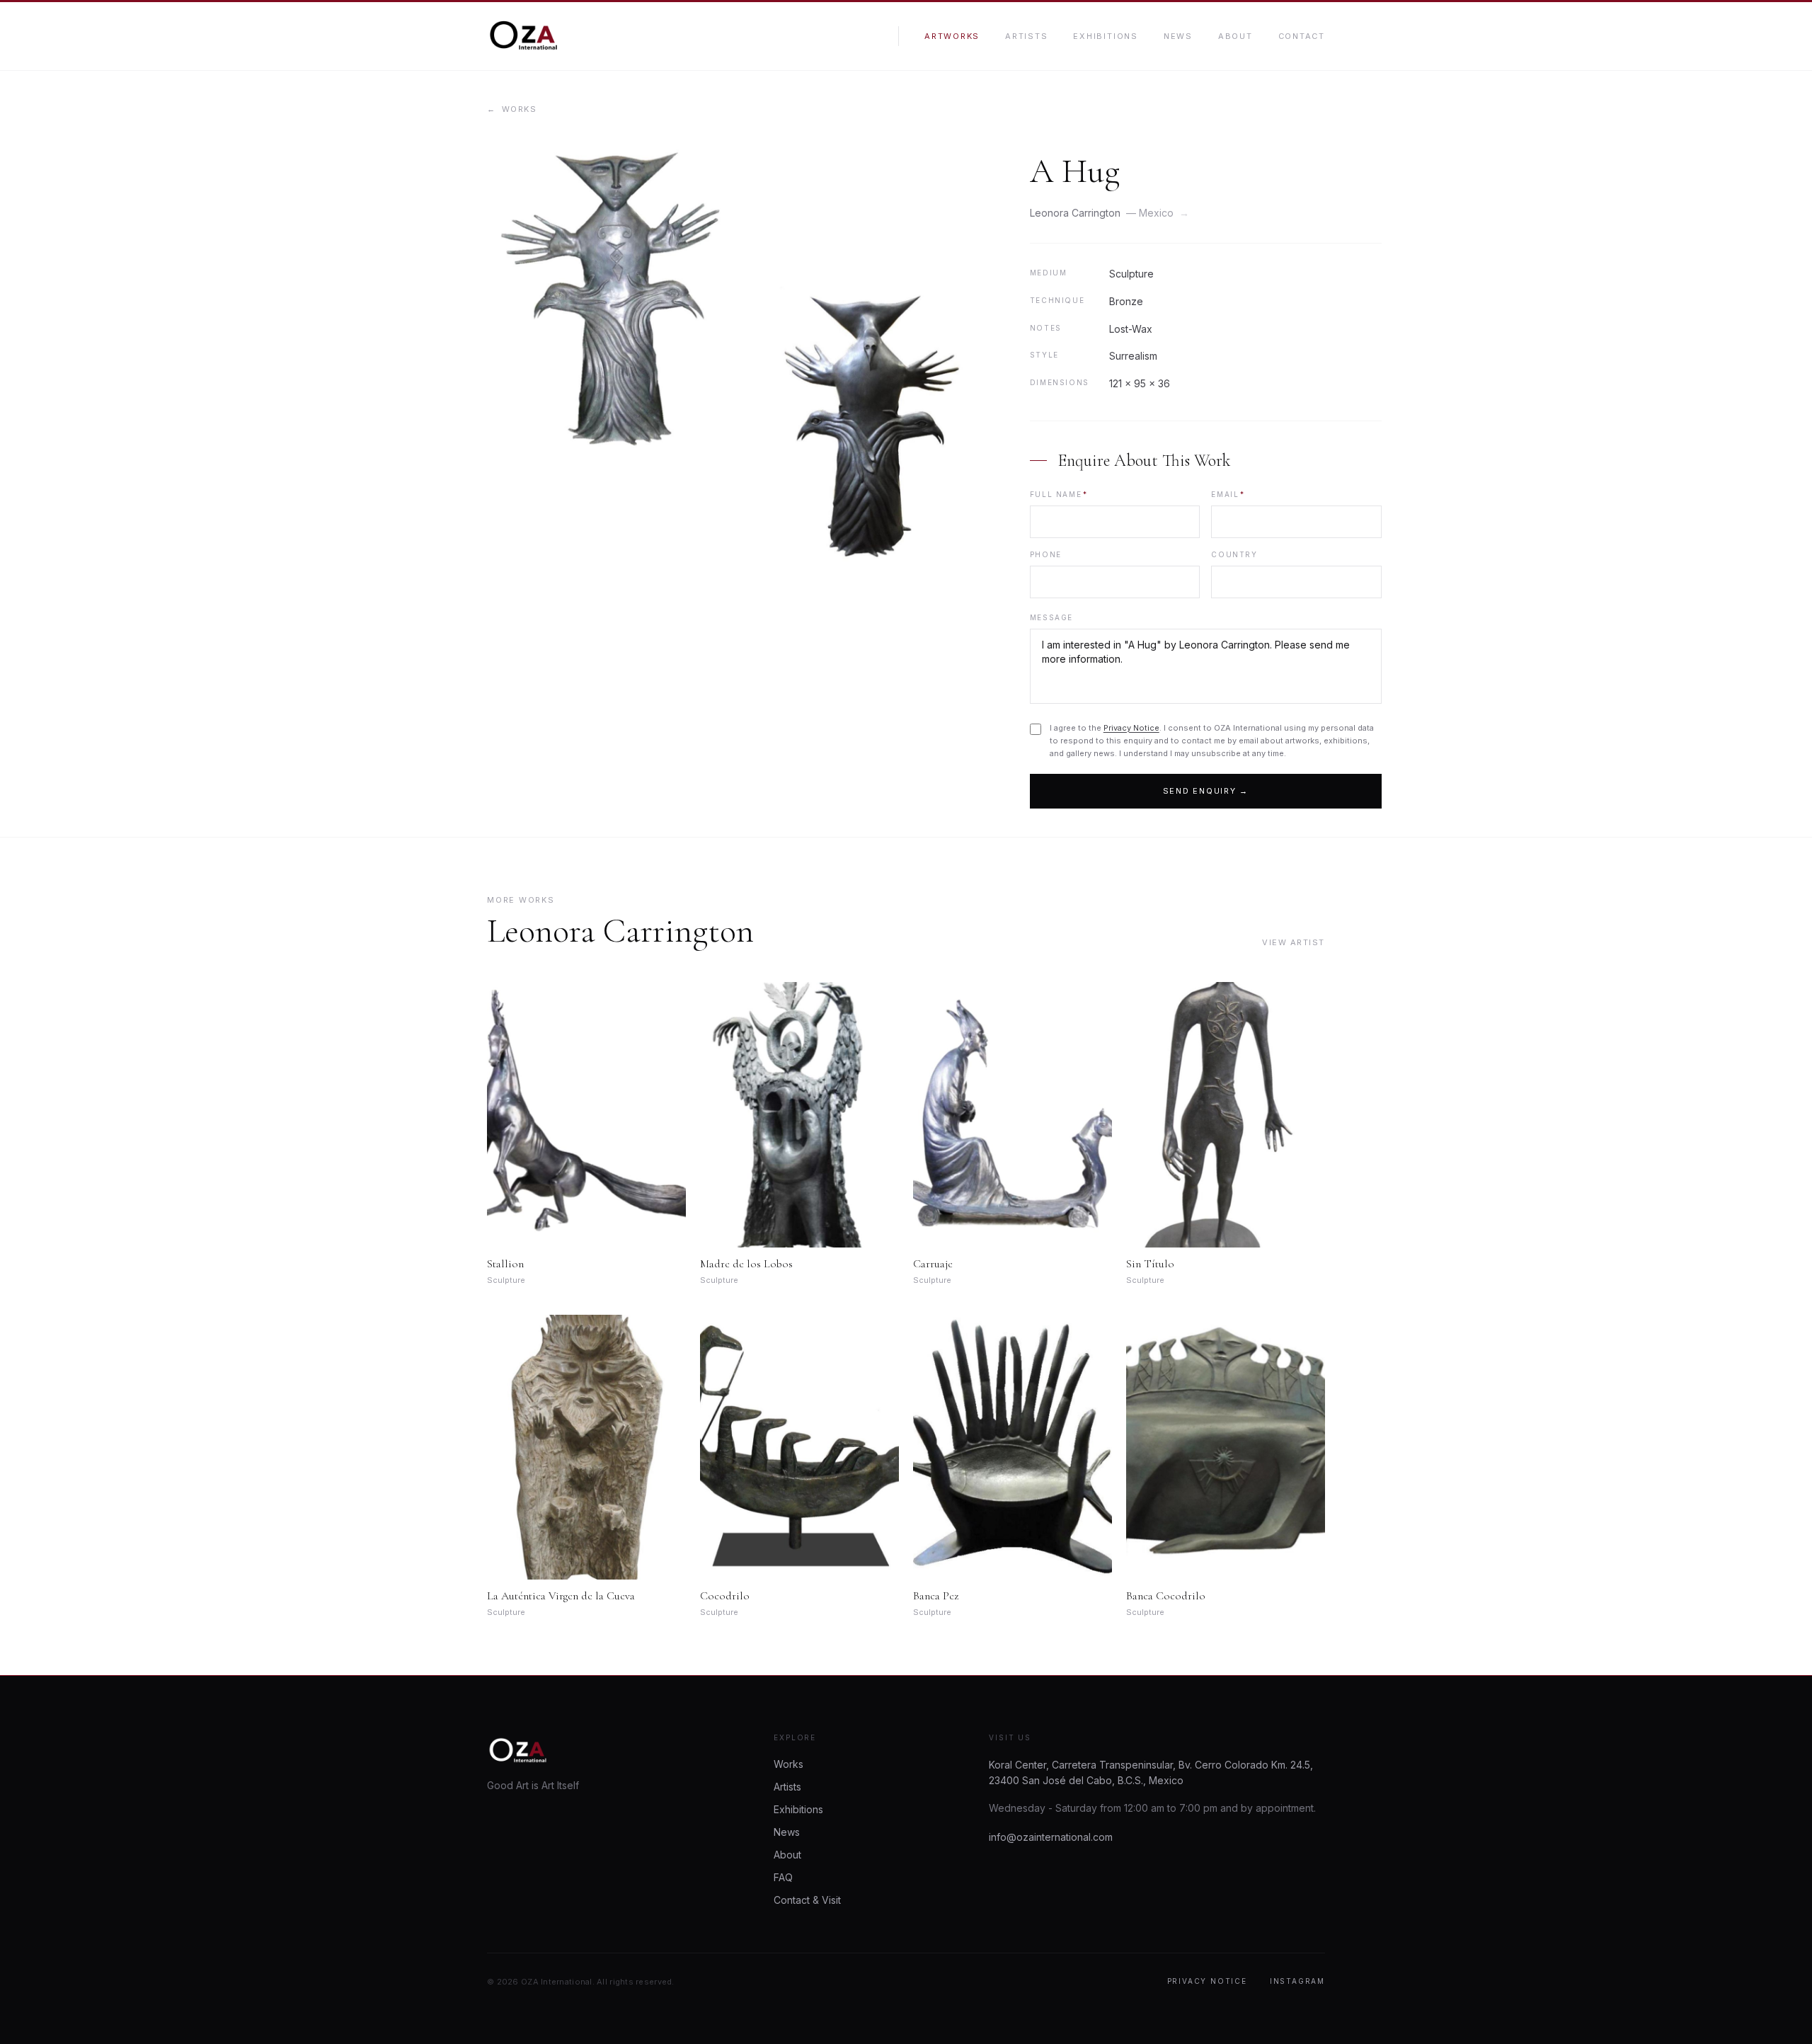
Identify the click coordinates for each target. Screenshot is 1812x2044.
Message (1051, 617)
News (1178, 36)
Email (1228, 494)
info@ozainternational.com (1051, 1837)
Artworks (952, 36)
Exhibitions (1105, 36)
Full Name (1059, 494)
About (1235, 36)
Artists (1026, 36)
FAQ (783, 1877)
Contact (1302, 36)
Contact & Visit (807, 1900)
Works (512, 109)
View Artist (1294, 942)
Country (1234, 554)
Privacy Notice (1131, 728)
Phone (1046, 554)
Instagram (1297, 1981)
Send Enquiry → (1206, 791)
